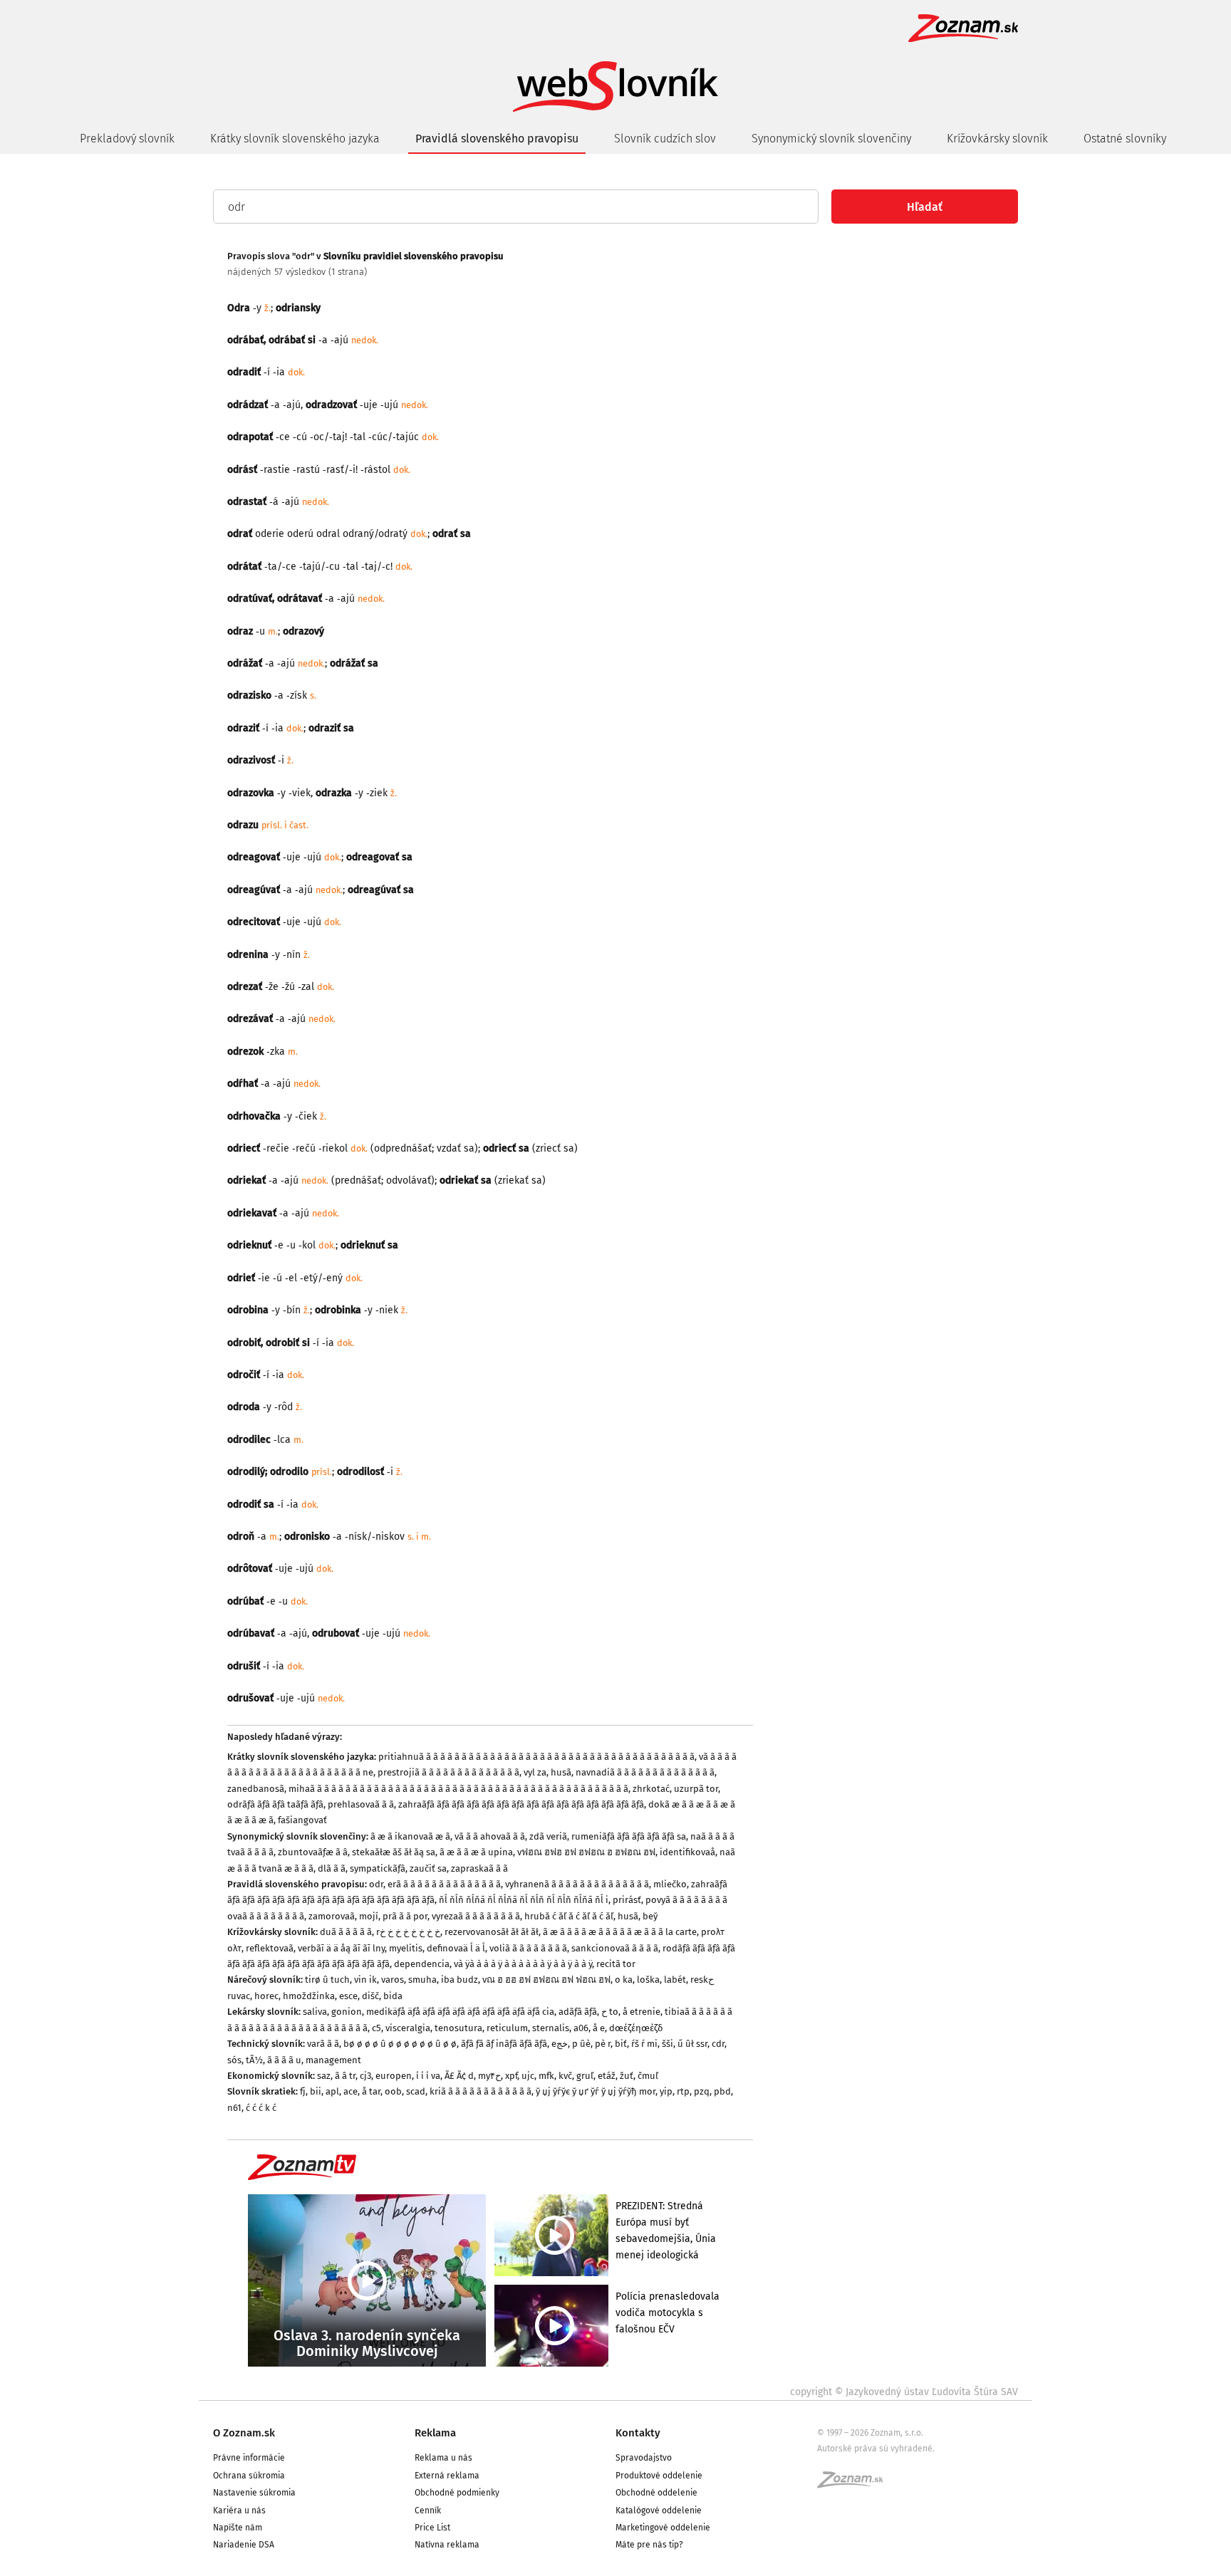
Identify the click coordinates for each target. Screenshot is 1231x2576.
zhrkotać (651, 1789)
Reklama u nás (443, 2458)
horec (266, 1996)
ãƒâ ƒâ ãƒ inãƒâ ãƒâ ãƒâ (504, 2044)
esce (348, 1996)
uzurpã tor (696, 1789)
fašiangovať (302, 1820)
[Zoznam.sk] (855, 2484)
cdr (718, 2044)
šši (668, 2044)
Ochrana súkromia (249, 2476)
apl (332, 2091)
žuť (627, 2076)
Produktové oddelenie (659, 2476)
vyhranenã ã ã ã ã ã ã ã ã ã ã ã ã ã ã (577, 1884)
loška (648, 1980)
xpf (511, 2076)
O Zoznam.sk (244, 2433)
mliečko (670, 1884)
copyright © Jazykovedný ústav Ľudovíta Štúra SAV (904, 2392)
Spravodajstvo (644, 2458)
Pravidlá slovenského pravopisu (497, 139)
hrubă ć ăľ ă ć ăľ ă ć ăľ (569, 1916)
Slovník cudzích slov (665, 139)
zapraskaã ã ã (479, 1868)
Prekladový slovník (127, 139)
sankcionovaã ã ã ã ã (615, 1948)
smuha (422, 1980)
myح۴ (489, 2076)
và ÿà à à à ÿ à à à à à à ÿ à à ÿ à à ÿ (523, 1964)
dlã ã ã (332, 1868)
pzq (702, 2091)
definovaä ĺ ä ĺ (456, 1948)
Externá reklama (447, 2476)
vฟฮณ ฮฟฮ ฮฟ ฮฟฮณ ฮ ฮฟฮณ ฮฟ (586, 1852)
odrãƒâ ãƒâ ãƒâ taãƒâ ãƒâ (275, 1804)
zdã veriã (548, 1836)
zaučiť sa (428, 1868)
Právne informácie (249, 2458)
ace (350, 2091)
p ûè (581, 2044)
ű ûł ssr (692, 2044)
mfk (546, 2076)
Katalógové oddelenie (659, 2510)
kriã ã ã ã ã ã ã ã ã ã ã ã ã (481, 2091)
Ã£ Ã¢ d (459, 2076)
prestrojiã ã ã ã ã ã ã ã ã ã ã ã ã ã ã (448, 1772)
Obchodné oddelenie (656, 2493)
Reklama (435, 2433)
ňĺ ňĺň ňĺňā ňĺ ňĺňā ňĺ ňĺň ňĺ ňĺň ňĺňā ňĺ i (524, 1900)
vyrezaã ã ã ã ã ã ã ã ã (476, 1916)
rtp (683, 2091)
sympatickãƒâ (378, 1868)
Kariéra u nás (239, 2510)
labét (675, 1980)
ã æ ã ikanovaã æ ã (410, 1836)
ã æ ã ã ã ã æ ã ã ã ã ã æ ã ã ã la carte (620, 1932)
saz (324, 2076)
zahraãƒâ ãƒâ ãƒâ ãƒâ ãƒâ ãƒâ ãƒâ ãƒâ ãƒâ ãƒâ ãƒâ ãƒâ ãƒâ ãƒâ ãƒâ (521, 1804)
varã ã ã (323, 2044)
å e (599, 2028)
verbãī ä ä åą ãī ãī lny (341, 1948)
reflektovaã (270, 1948)
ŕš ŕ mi (644, 2044)
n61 (234, 2108)
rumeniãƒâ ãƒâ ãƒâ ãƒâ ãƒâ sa (629, 1836)
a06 (581, 2028)
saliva (315, 2012)
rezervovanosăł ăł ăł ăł (492, 1932)
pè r (603, 2044)
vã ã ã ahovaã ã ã (490, 1836)
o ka (624, 1980)
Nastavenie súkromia (254, 2493)
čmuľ (648, 2076)
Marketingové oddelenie (663, 2528)
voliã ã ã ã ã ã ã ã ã (528, 1948)
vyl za (535, 1772)
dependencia (422, 1964)
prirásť (627, 1900)
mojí (369, 1916)
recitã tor (616, 1964)
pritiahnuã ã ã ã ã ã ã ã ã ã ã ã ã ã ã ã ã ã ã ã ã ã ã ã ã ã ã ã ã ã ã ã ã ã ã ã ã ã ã (536, 1757)
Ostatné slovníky (1125, 139)
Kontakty (638, 2433)
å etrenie (642, 2012)
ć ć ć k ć (261, 2108)
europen (394, 2076)
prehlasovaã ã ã (361, 1804)
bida (393, 1996)
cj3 (365, 2076)
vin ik (365, 1980)
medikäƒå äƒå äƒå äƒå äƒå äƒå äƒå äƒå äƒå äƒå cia (460, 2012)
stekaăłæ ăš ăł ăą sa (394, 1852)
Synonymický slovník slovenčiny (831, 139)
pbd (722, 2091)
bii (316, 2091)
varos (393, 1980)
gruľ (585, 2076)
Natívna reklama (447, 2545)
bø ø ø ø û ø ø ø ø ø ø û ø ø (400, 2044)
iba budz (459, 1980)
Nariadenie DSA (244, 2545)
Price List (432, 2528)
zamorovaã (332, 1916)
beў (650, 1916)
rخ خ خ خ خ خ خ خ (408, 1932)
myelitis (406, 1948)
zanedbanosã (256, 1789)
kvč (565, 2076)
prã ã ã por (405, 1916)
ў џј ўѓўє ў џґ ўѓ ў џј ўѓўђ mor (596, 2091)
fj (303, 2091)
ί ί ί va (428, 2076)
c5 (376, 2028)
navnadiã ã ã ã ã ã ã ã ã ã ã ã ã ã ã (645, 1772)
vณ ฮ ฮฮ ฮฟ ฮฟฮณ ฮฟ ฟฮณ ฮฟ (546, 1980)
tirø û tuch (327, 1980)
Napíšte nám (238, 2528)
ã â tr (345, 2076)
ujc (528, 2076)
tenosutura (458, 2028)
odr (376, 1884)
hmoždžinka (309, 1996)
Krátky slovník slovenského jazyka (295, 139)
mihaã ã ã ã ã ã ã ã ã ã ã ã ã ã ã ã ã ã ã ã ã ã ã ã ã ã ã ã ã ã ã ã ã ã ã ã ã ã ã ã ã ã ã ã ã (458, 1789)
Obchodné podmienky (457, 2493)
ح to (610, 2012)
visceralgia (408, 2028)
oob (393, 2091)
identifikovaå (687, 1852)
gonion (347, 2012)
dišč (370, 1996)
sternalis (551, 2028)
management (333, 2060)
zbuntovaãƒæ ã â (313, 1852)
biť (621, 2044)
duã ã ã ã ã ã (346, 1932)
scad (416, 2091)
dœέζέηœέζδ (636, 2028)
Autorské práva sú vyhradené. (876, 2449)
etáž (607, 2076)
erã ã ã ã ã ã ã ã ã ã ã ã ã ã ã (444, 1884)
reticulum (507, 2028)
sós (234, 2060)
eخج (560, 2044)
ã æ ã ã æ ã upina (476, 1852)
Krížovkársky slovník (997, 139)
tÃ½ (254, 2060)
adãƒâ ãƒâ (578, 2012)
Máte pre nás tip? (649, 2545)
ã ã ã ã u (284, 2060)
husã (561, 1772)
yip (666, 2091)
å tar (371, 2091)
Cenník (428, 2510)
